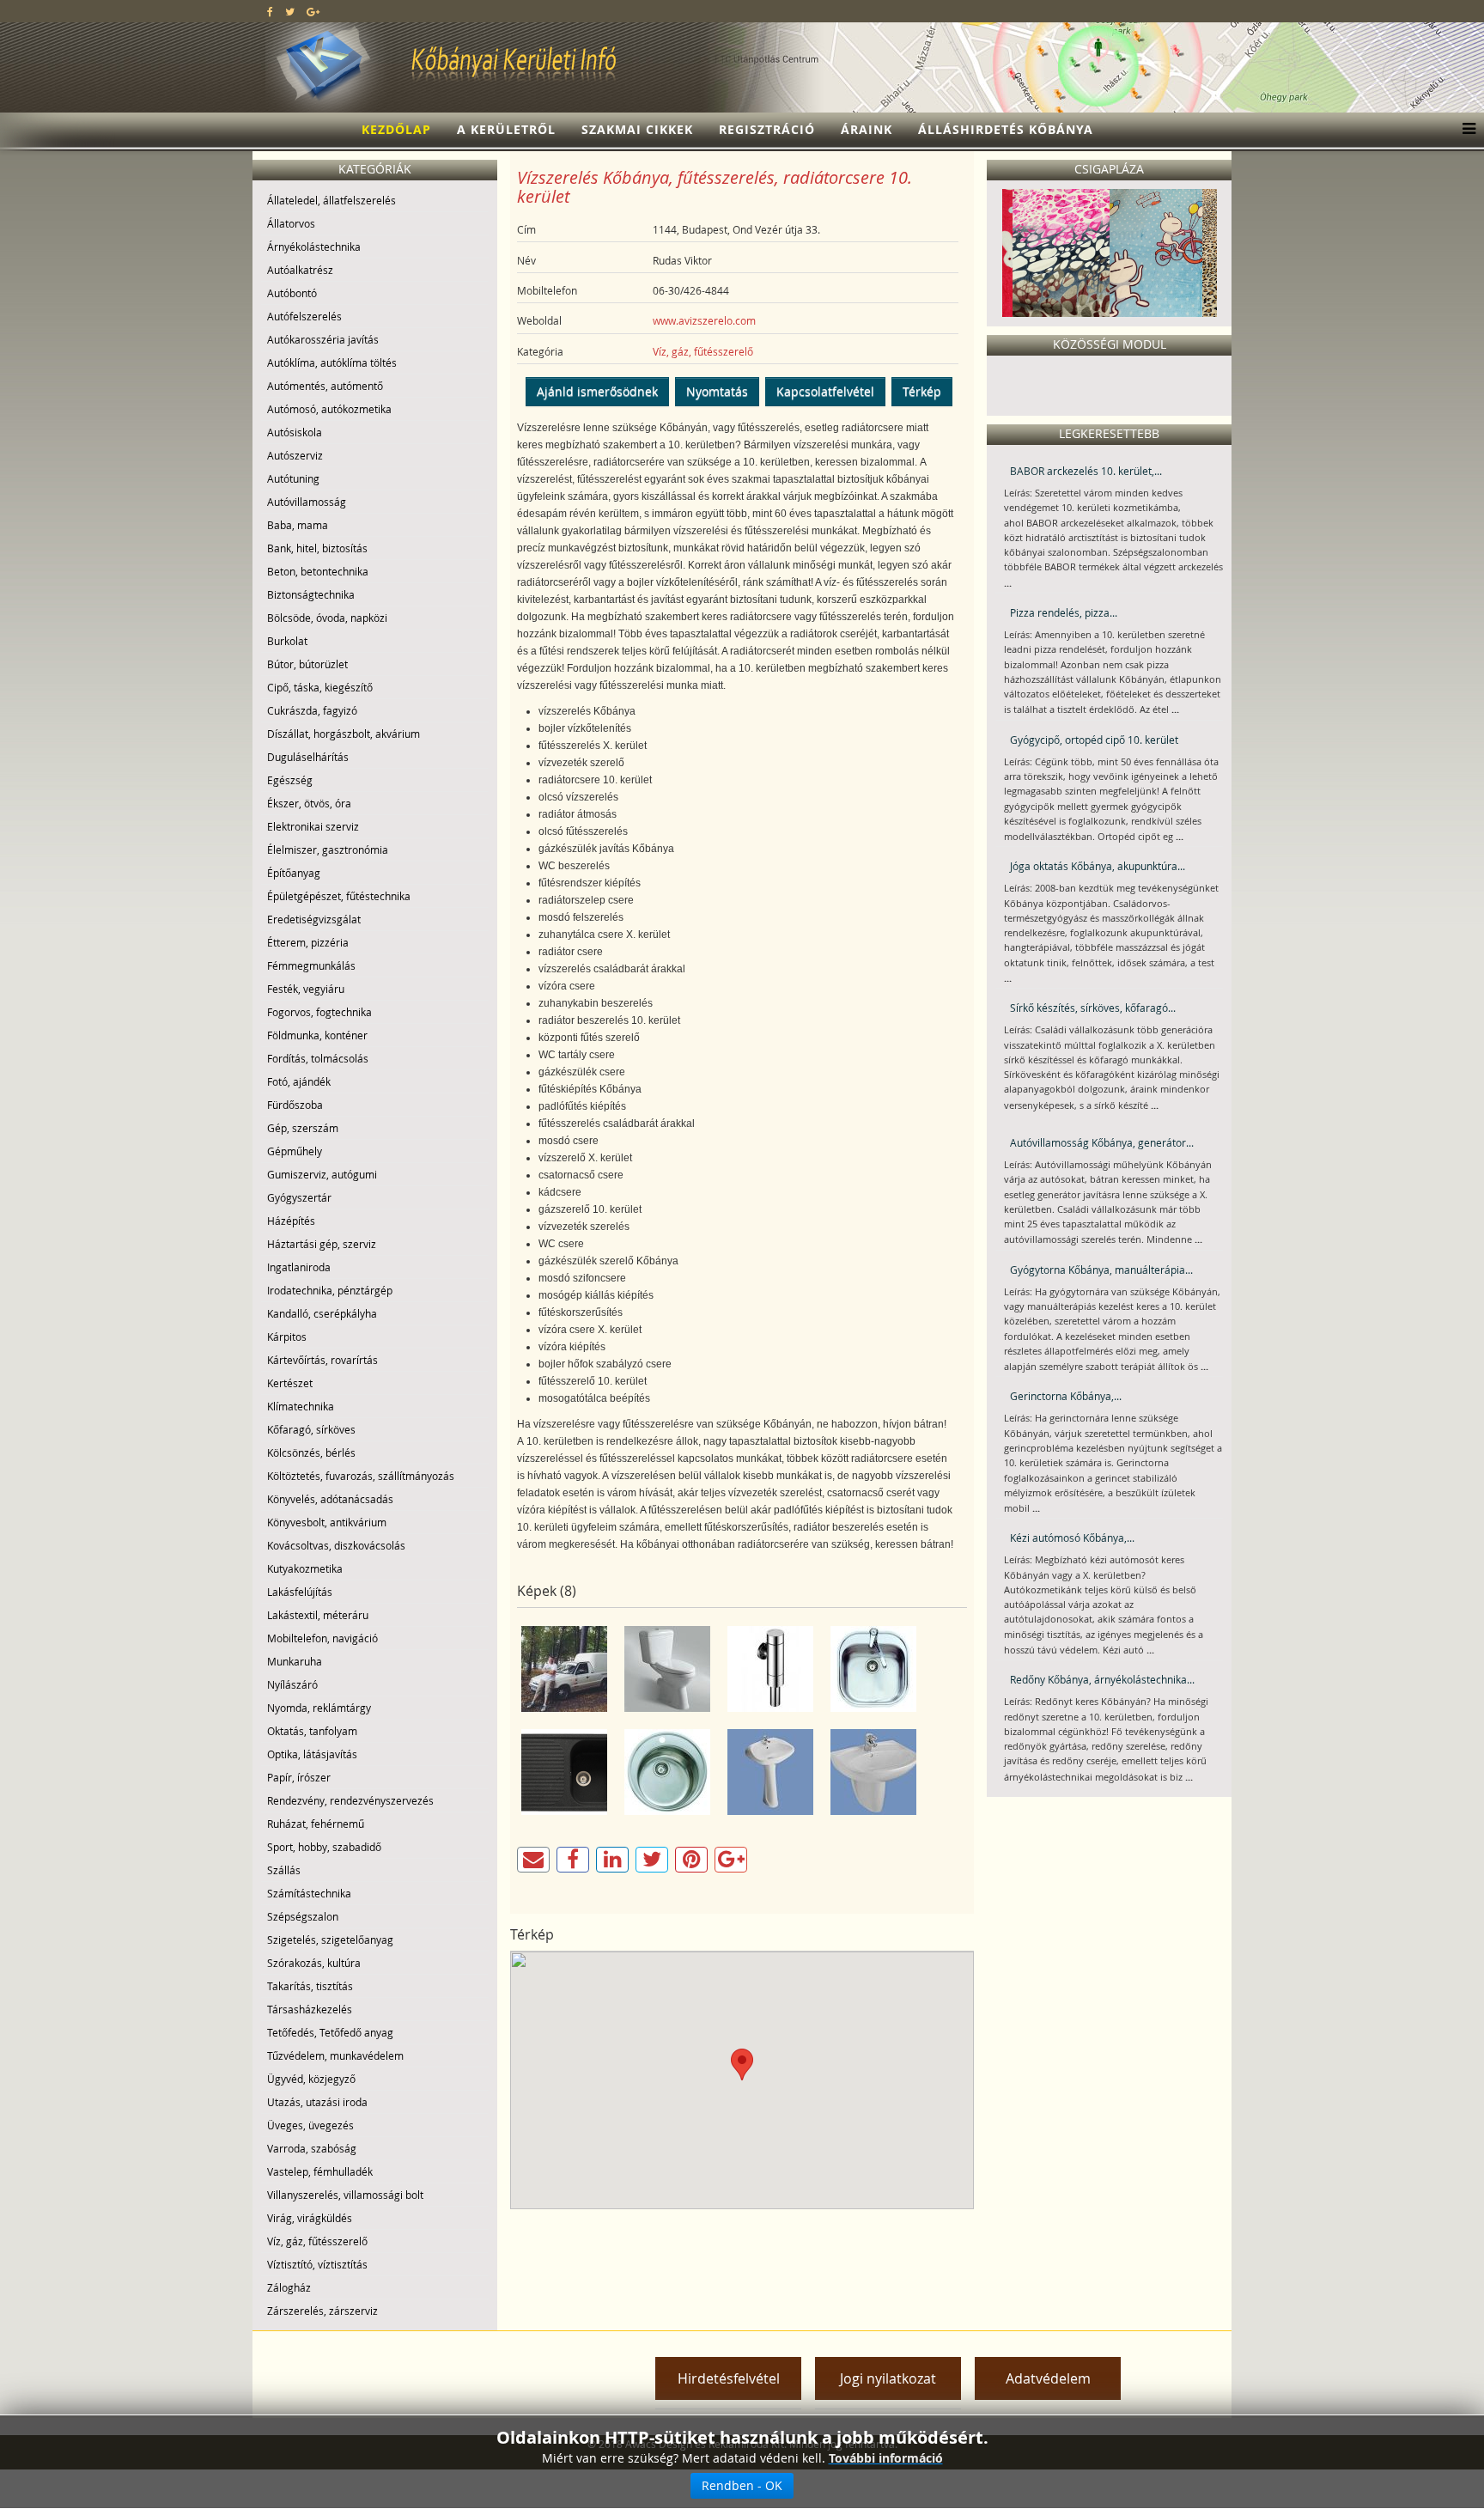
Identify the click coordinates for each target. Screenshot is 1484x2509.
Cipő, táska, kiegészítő (320, 687)
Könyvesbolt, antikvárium (327, 1522)
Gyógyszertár (299, 1197)
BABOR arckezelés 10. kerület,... (1086, 471)
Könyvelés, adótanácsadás (330, 1499)
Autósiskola (295, 432)
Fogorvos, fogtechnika (319, 1012)
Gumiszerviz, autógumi (322, 1174)
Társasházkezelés (310, 2009)
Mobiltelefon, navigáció (322, 1638)
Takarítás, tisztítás (310, 1986)
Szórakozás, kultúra (314, 1963)
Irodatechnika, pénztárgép (330, 1290)
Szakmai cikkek (637, 129)
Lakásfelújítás (300, 1592)
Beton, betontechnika (318, 571)
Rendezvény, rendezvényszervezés (350, 1800)
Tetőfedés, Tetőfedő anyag (330, 2032)
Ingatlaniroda (299, 1267)
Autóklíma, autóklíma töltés (332, 362)
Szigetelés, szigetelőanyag (330, 1940)
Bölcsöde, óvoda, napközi (327, 618)
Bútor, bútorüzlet (307, 664)
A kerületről (506, 129)
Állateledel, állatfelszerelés (331, 200)
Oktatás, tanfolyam (312, 1731)
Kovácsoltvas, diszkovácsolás (336, 1545)
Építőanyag (294, 873)
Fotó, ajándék (299, 1081)
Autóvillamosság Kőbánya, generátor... (1102, 1142)
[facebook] (270, 11)
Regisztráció (767, 129)
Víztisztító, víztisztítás (317, 2264)
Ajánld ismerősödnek (597, 391)
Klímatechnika (301, 1406)
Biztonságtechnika (311, 594)
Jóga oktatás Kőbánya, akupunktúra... (1098, 866)
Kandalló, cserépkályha (322, 1313)
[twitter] (290, 11)
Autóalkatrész (300, 270)
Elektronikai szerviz (313, 826)
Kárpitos (287, 1337)
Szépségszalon (303, 1916)
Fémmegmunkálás (311, 965)
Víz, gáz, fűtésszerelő (317, 2241)
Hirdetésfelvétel (729, 2378)
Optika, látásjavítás (312, 1754)
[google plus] (313, 11)
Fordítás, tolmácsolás (318, 1058)
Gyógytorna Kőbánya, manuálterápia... (1101, 1270)
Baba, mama (298, 525)
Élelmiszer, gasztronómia (328, 850)
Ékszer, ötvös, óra (309, 803)
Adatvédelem (1048, 2378)
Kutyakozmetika (305, 1568)
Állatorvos (291, 223)
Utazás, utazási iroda (317, 2102)
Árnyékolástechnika (314, 247)
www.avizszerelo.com (704, 320)
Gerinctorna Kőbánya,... (1066, 1396)
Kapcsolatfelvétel (825, 391)
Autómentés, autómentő (325, 386)
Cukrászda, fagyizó (312, 710)
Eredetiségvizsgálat (314, 919)
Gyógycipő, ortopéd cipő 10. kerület (1094, 740)
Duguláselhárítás (308, 757)
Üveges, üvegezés (310, 2125)
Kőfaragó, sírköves (311, 1429)
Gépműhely (295, 1151)
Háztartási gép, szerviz (322, 1244)
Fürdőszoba (295, 1105)
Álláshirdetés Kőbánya (1006, 129)
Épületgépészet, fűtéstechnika (339, 896)
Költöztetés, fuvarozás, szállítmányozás (361, 1476)
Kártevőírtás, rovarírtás (322, 1360)
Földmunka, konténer (317, 1035)
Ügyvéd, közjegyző (311, 2079)
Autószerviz (295, 455)
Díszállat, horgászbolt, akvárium (344, 734)
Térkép (922, 391)
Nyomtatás (717, 391)
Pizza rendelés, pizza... (1064, 612)
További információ (886, 2458)
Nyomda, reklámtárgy (319, 1708)
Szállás (284, 1870)
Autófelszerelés (304, 316)
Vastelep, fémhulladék (320, 2171)
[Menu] (1465, 130)
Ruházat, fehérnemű (316, 1824)
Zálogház (289, 2287)
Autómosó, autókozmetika (329, 409)
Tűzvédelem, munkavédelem (335, 2055)
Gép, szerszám (303, 1128)
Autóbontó (292, 293)
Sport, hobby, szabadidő (324, 1847)
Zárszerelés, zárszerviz (322, 2311)
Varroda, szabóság (312, 2148)
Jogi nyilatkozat (888, 2378)
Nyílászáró (292, 1684)
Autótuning (293, 478)
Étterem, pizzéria (308, 942)
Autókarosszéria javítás (323, 339)
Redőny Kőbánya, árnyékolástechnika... (1102, 1679)
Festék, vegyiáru (306, 989)
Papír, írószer (299, 1777)
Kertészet (290, 1383)
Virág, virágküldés (310, 2218)
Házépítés (291, 1221)
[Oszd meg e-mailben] (533, 1860)
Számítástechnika (309, 1893)
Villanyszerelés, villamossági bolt (345, 2195)
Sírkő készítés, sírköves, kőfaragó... (1093, 1008)
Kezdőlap (396, 129)
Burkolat (287, 641)
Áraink (867, 129)
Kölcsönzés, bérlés (311, 1452)
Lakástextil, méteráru (318, 1615)
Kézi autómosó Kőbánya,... (1072, 1538)
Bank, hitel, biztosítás (317, 548)
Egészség (290, 780)
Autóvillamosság (307, 502)
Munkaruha (295, 1661)
